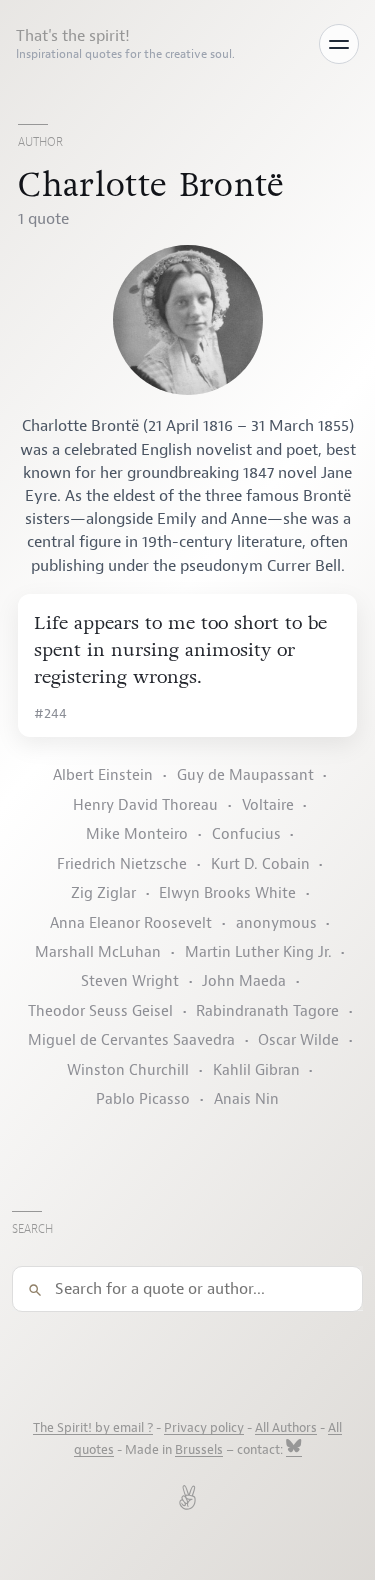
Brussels (199, 1450)
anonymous (276, 923)
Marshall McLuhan (98, 952)
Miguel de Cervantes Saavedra (131, 1040)
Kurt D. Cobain (260, 864)
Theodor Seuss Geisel (100, 1011)
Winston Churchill (128, 1070)
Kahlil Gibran (256, 1070)
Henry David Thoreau (145, 805)
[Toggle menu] (339, 44)
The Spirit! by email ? (93, 1428)
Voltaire (268, 805)
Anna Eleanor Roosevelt (131, 923)
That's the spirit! (125, 44)
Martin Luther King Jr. (258, 952)
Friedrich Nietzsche (122, 864)
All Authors (286, 1428)
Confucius (246, 834)
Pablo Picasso (143, 1099)
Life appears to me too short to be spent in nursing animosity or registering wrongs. (180, 649)
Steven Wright (130, 981)
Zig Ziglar (103, 893)
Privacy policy (204, 1428)
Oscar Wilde (298, 1040)
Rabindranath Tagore (267, 1011)
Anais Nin (246, 1099)
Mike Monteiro (137, 834)
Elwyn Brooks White (227, 893)
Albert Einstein (103, 775)
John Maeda (244, 981)
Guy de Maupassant (245, 775)
